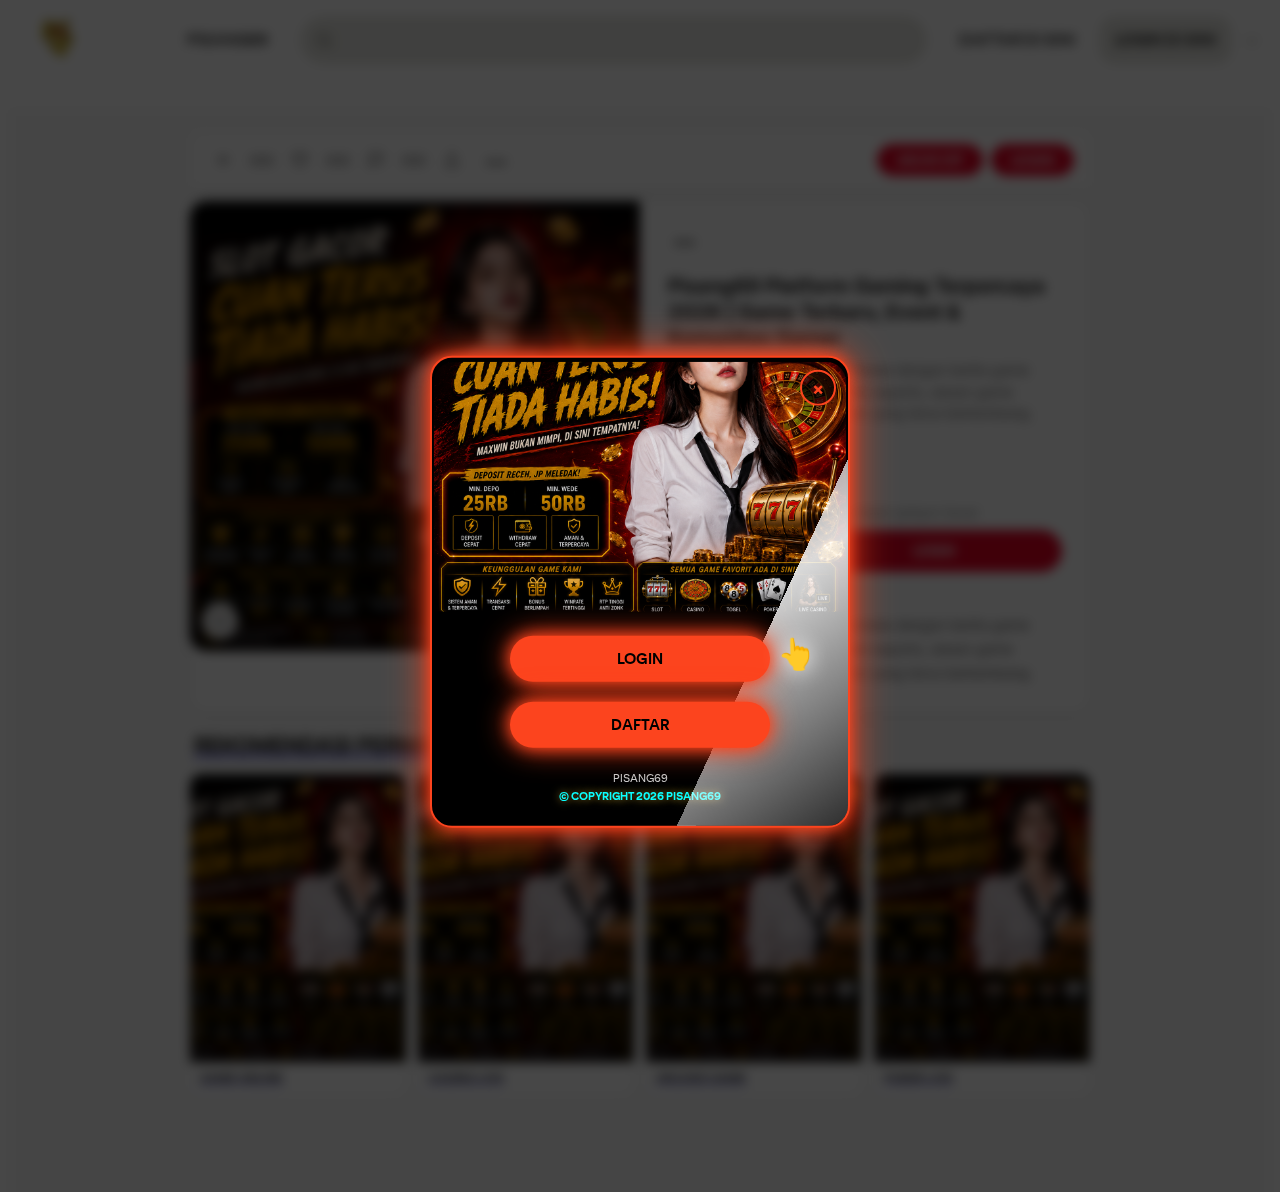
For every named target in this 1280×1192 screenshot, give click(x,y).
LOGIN (640, 663)
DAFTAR (640, 729)
